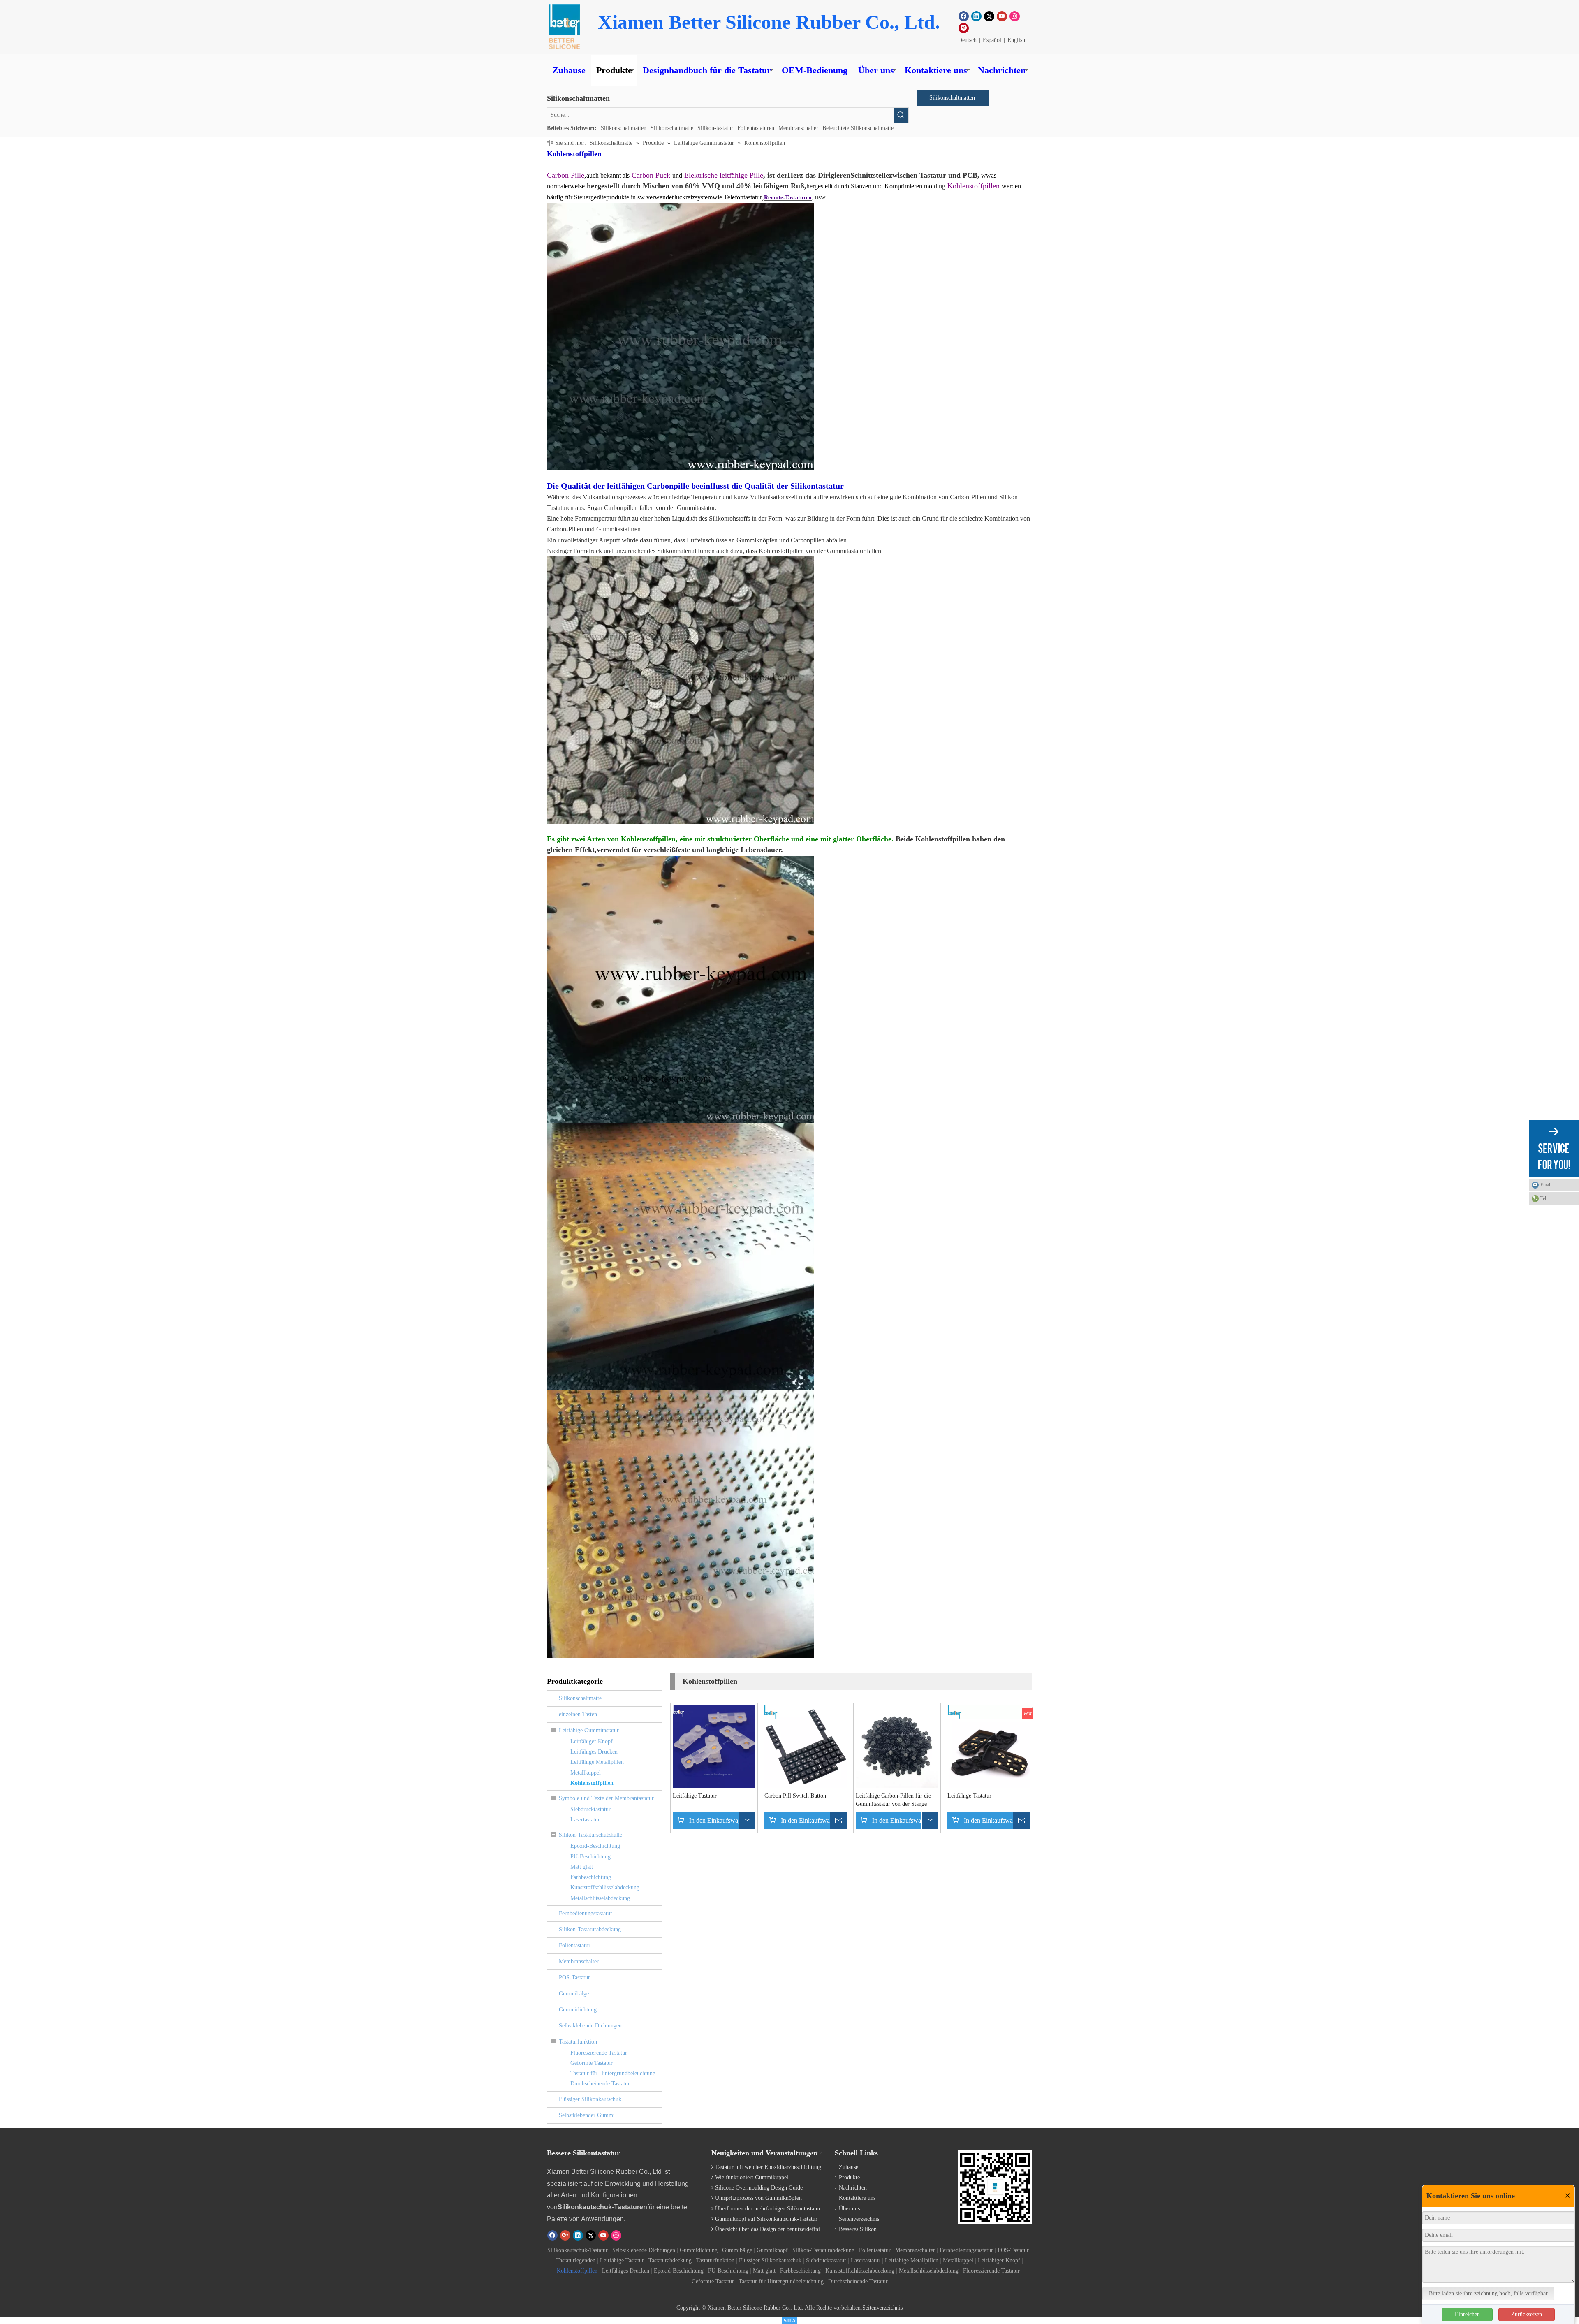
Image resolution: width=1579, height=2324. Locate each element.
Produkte (614, 70)
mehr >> (812, 2153)
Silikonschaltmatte (672, 128)
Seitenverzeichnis (859, 2219)
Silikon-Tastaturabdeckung (590, 1929)
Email (1546, 1185)
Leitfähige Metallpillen (597, 1762)
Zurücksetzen (1527, 2314)
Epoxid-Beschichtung (595, 1846)
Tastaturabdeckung (670, 2260)
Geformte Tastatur (592, 2063)
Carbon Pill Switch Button (795, 1796)
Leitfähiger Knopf (592, 1741)
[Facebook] (964, 16)
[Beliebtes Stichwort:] (901, 115)
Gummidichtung (578, 2010)
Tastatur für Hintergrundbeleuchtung (613, 2073)
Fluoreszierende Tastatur (599, 2053)
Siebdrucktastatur (590, 1809)
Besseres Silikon (858, 2229)
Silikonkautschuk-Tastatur (578, 2250)
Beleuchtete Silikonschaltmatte (858, 128)
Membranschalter (798, 128)
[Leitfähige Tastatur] (714, 1746)
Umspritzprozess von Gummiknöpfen (758, 2198)
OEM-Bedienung (815, 70)
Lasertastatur (585, 1820)
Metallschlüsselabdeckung (600, 1898)
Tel (1543, 1198)
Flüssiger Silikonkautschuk (590, 2099)
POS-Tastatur (574, 1978)
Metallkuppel (586, 1773)
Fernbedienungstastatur (586, 1913)
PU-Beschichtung (590, 1857)
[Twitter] (989, 16)
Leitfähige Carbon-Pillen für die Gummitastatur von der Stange (893, 1800)
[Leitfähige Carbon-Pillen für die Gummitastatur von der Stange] (897, 1746)
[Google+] (565, 2235)
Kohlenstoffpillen (592, 1783)
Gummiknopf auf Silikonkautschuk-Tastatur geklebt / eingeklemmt (793, 2219)
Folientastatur (575, 1945)
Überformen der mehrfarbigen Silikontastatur (768, 2209)
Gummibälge (574, 1994)
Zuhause (569, 70)
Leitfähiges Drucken (594, 1752)
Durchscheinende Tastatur (600, 2084)
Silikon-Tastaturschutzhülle (590, 1835)
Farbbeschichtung (591, 1877)
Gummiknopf (772, 2250)
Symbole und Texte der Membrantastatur (606, 1798)
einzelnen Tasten (578, 1714)
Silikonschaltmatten (624, 128)
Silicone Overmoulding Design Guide (759, 2188)
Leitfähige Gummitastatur (589, 1730)
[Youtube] (1002, 16)
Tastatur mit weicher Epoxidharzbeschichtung (768, 2167)
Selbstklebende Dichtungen (590, 2026)
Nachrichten (1002, 70)
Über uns (876, 70)
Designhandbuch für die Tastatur (707, 70)
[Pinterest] (964, 28)
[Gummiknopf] (564, 27)
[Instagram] (1015, 16)
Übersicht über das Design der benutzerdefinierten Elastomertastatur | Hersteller (808, 2229)
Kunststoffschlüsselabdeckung (605, 1887)
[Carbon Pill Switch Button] (806, 1746)
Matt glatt (582, 1867)
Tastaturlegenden (576, 2260)
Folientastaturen (756, 128)
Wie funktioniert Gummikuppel (752, 2177)
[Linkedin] (976, 16)
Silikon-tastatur (715, 128)
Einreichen (1467, 2314)
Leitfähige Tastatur (695, 1796)
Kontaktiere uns (936, 70)
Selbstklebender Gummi (587, 2115)
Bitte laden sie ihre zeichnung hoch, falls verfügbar (1488, 2293)
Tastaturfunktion (578, 2042)
